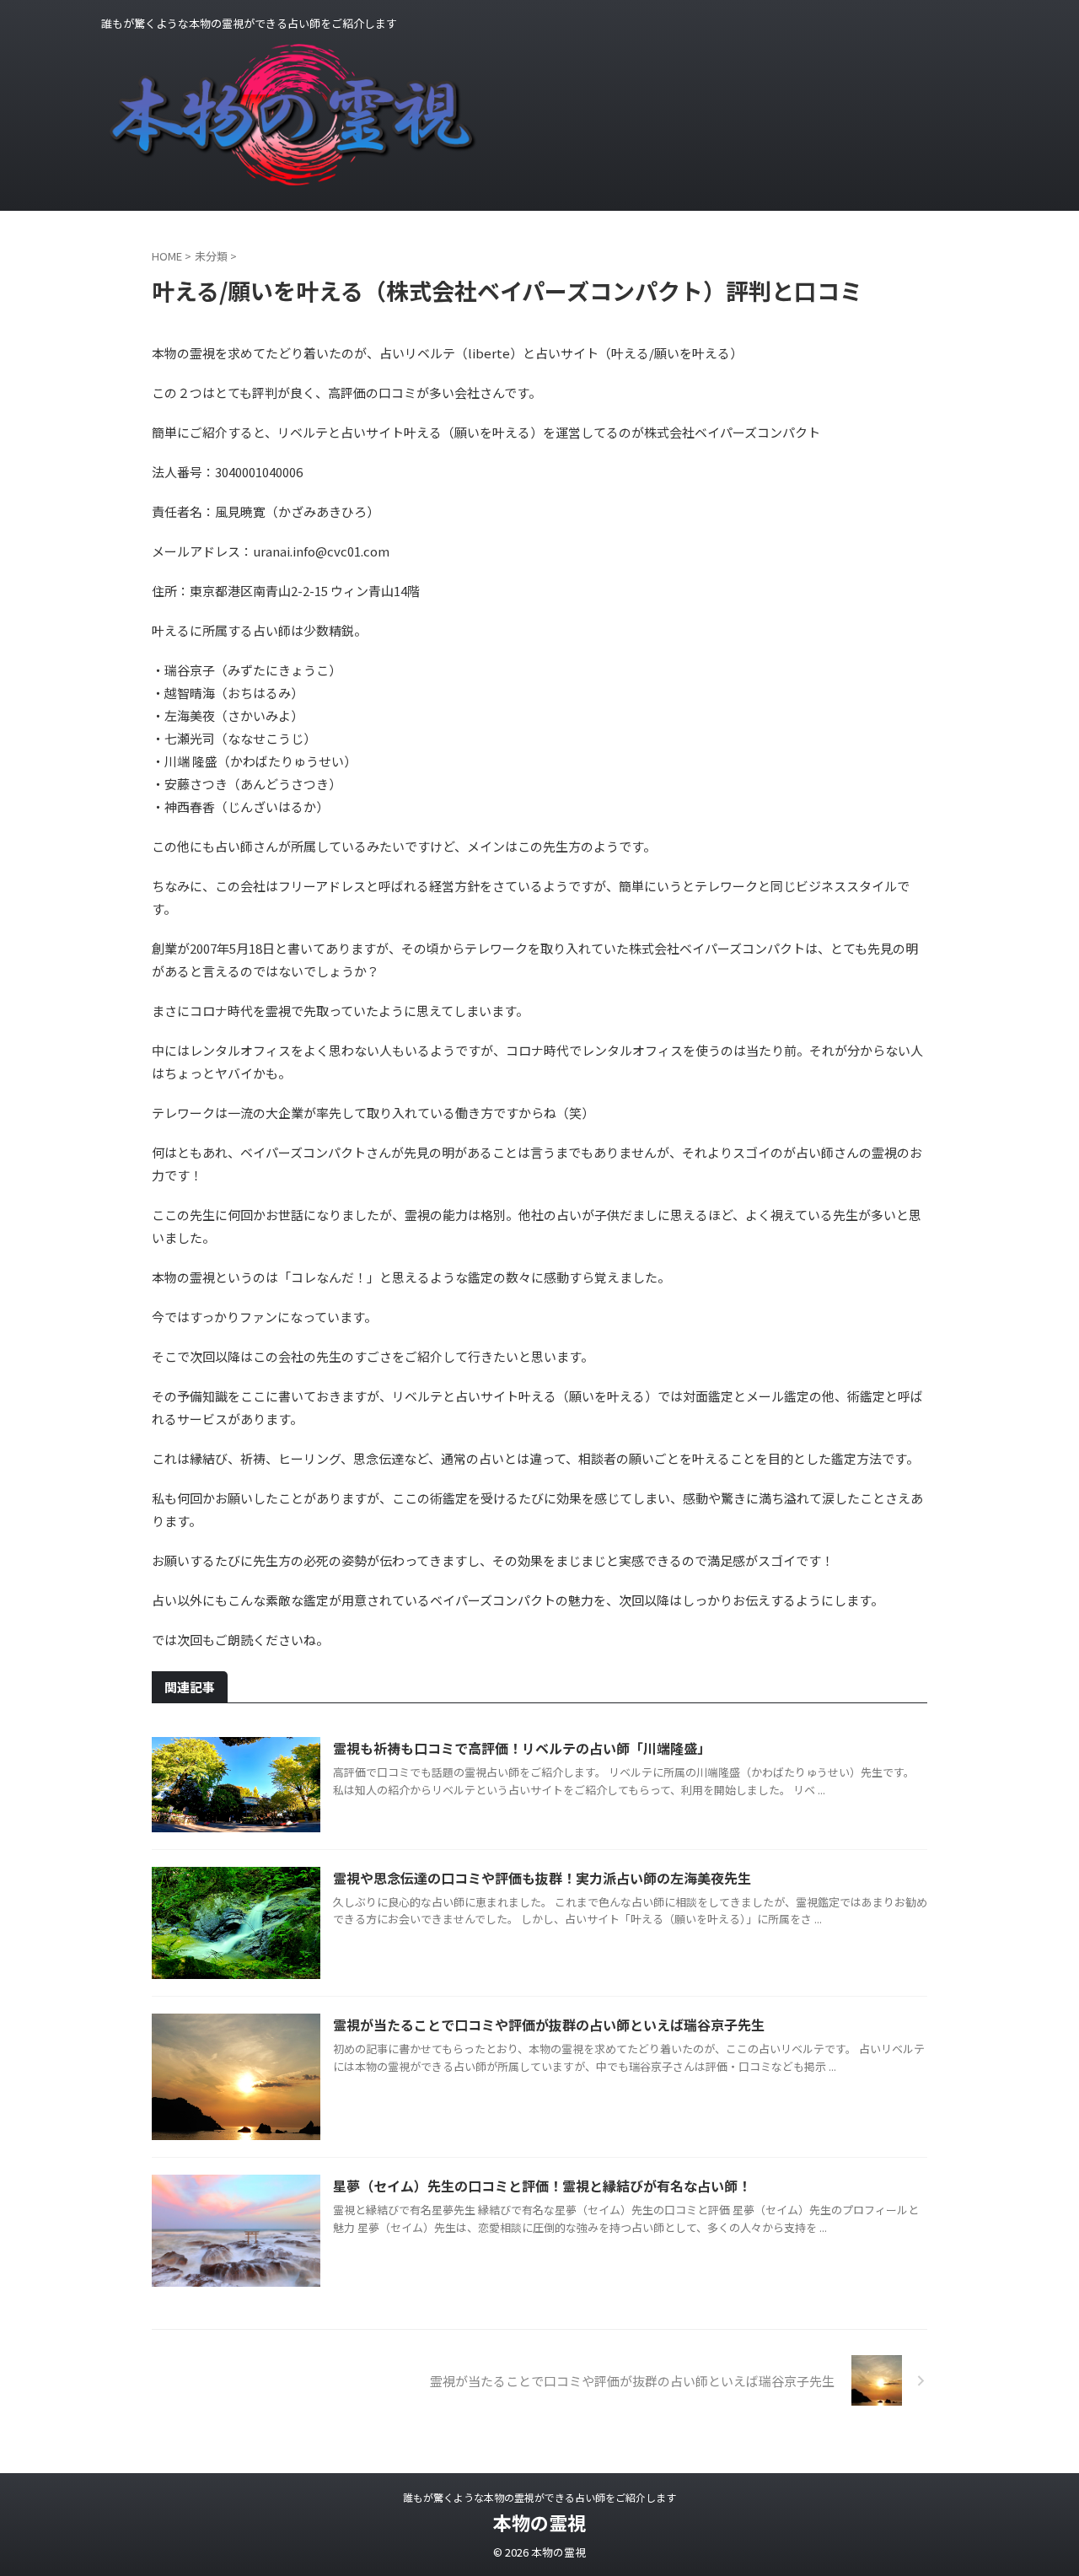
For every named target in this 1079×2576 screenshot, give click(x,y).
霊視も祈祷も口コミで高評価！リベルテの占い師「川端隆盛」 (522, 1748)
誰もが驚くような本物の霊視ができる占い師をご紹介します (539, 2497)
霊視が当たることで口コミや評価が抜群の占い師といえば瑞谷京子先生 (549, 2025)
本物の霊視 (539, 2522)
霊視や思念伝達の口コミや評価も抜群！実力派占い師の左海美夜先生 (542, 1878)
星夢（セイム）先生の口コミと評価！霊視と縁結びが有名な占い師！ (542, 2186)
